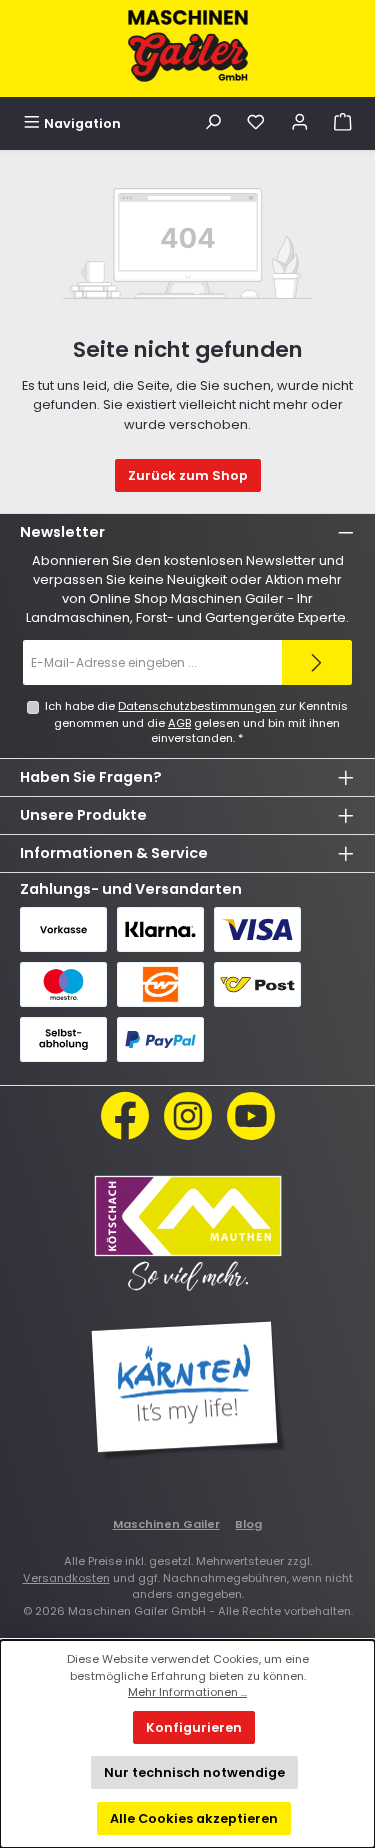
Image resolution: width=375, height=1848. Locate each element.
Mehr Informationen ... (187, 1692)
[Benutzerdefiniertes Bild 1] (188, 1231)
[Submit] (317, 662)
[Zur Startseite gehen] (188, 46)
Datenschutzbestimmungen (197, 706)
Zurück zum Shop (188, 475)
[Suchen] (213, 123)
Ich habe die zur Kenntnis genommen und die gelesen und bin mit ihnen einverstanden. (196, 722)
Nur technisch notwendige (194, 1772)
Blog (248, 1524)
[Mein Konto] (300, 123)
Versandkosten (66, 1578)
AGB (179, 723)
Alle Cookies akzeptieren (194, 1818)
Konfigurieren (194, 1727)
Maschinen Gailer (166, 1524)
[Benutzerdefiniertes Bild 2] (188, 1391)
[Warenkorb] (343, 123)
